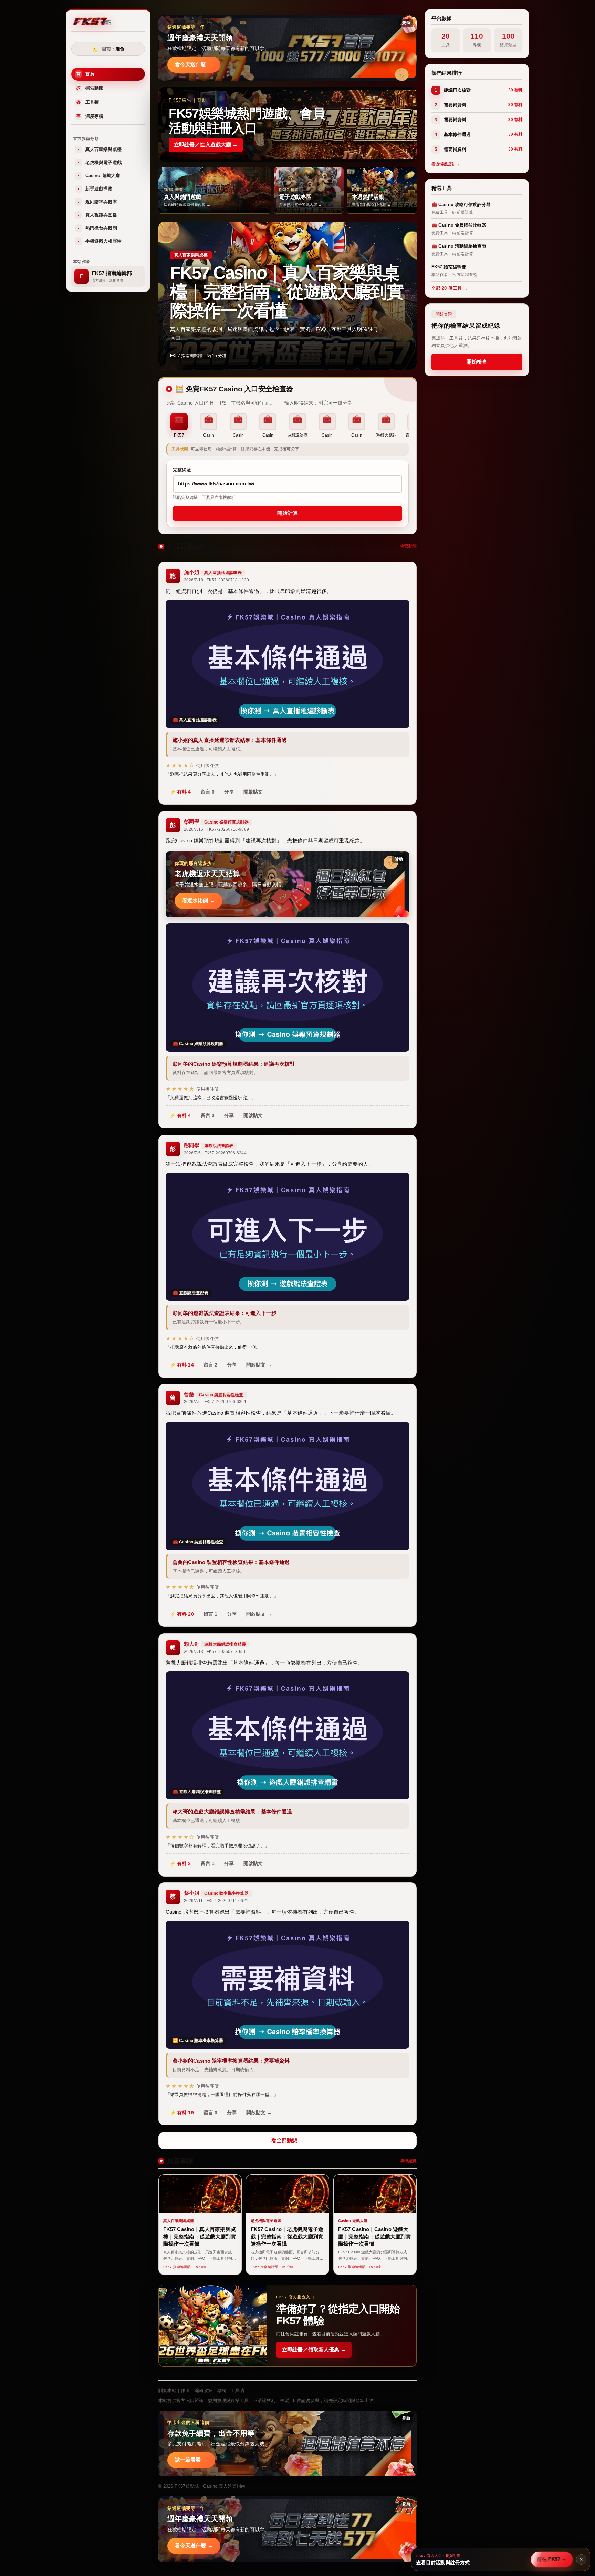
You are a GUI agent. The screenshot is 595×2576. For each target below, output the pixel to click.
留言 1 (210, 1614)
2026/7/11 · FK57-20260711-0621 (216, 1901)
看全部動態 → (288, 2140)
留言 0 (208, 792)
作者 (185, 2390)
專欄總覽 (408, 2161)
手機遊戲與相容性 (100, 241)
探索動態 (90, 88)
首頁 (85, 74)
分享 (229, 792)
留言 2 (210, 1365)
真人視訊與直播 (97, 215)
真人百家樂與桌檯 (100, 149)
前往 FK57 (552, 2559)
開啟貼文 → (256, 792)
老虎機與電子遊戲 (100, 162)
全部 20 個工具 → (450, 288)
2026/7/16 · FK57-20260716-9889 (216, 829)
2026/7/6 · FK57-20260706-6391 (215, 1402)
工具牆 (88, 102)
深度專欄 (90, 116)
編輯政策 (203, 2390)
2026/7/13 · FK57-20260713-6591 (216, 1652)
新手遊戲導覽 (95, 189)
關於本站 (167, 2390)
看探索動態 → (446, 164)
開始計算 (288, 513)
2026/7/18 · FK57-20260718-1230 (216, 580)
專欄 (221, 2390)
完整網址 (182, 470)
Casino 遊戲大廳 (99, 176)
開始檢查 (477, 362)
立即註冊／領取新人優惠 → (314, 2349)
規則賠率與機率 (97, 202)
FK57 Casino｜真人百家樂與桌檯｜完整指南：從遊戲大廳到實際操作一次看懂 (287, 292)
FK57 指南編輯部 (186, 356)
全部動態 (408, 546)
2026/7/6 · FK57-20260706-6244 (215, 1153)
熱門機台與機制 (97, 228)
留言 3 (208, 1115)
